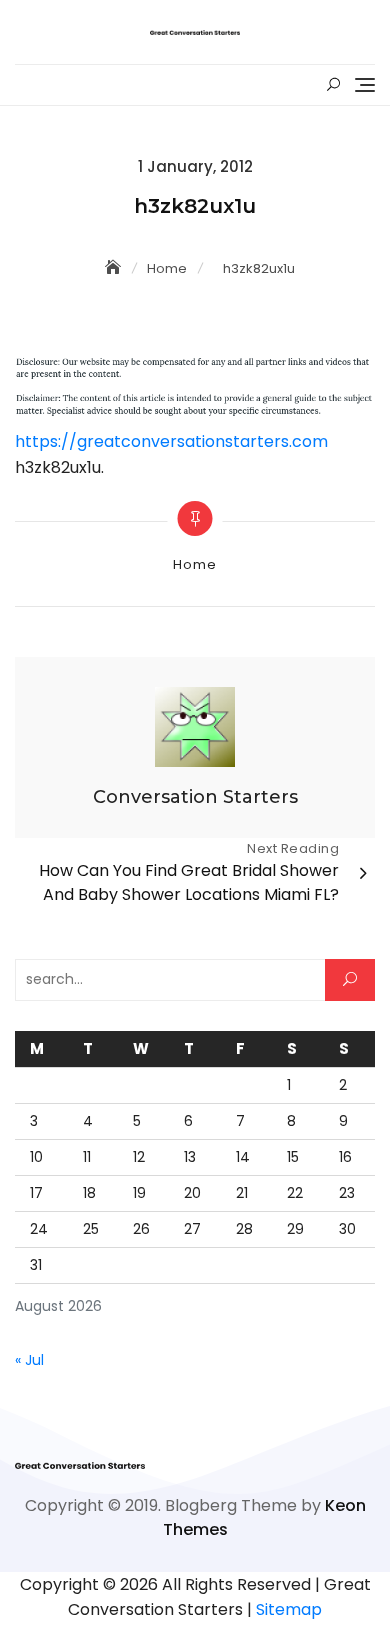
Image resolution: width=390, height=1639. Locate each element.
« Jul (29, 1360)
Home (194, 564)
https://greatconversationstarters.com (171, 441)
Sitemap (289, 1609)
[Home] (115, 268)
